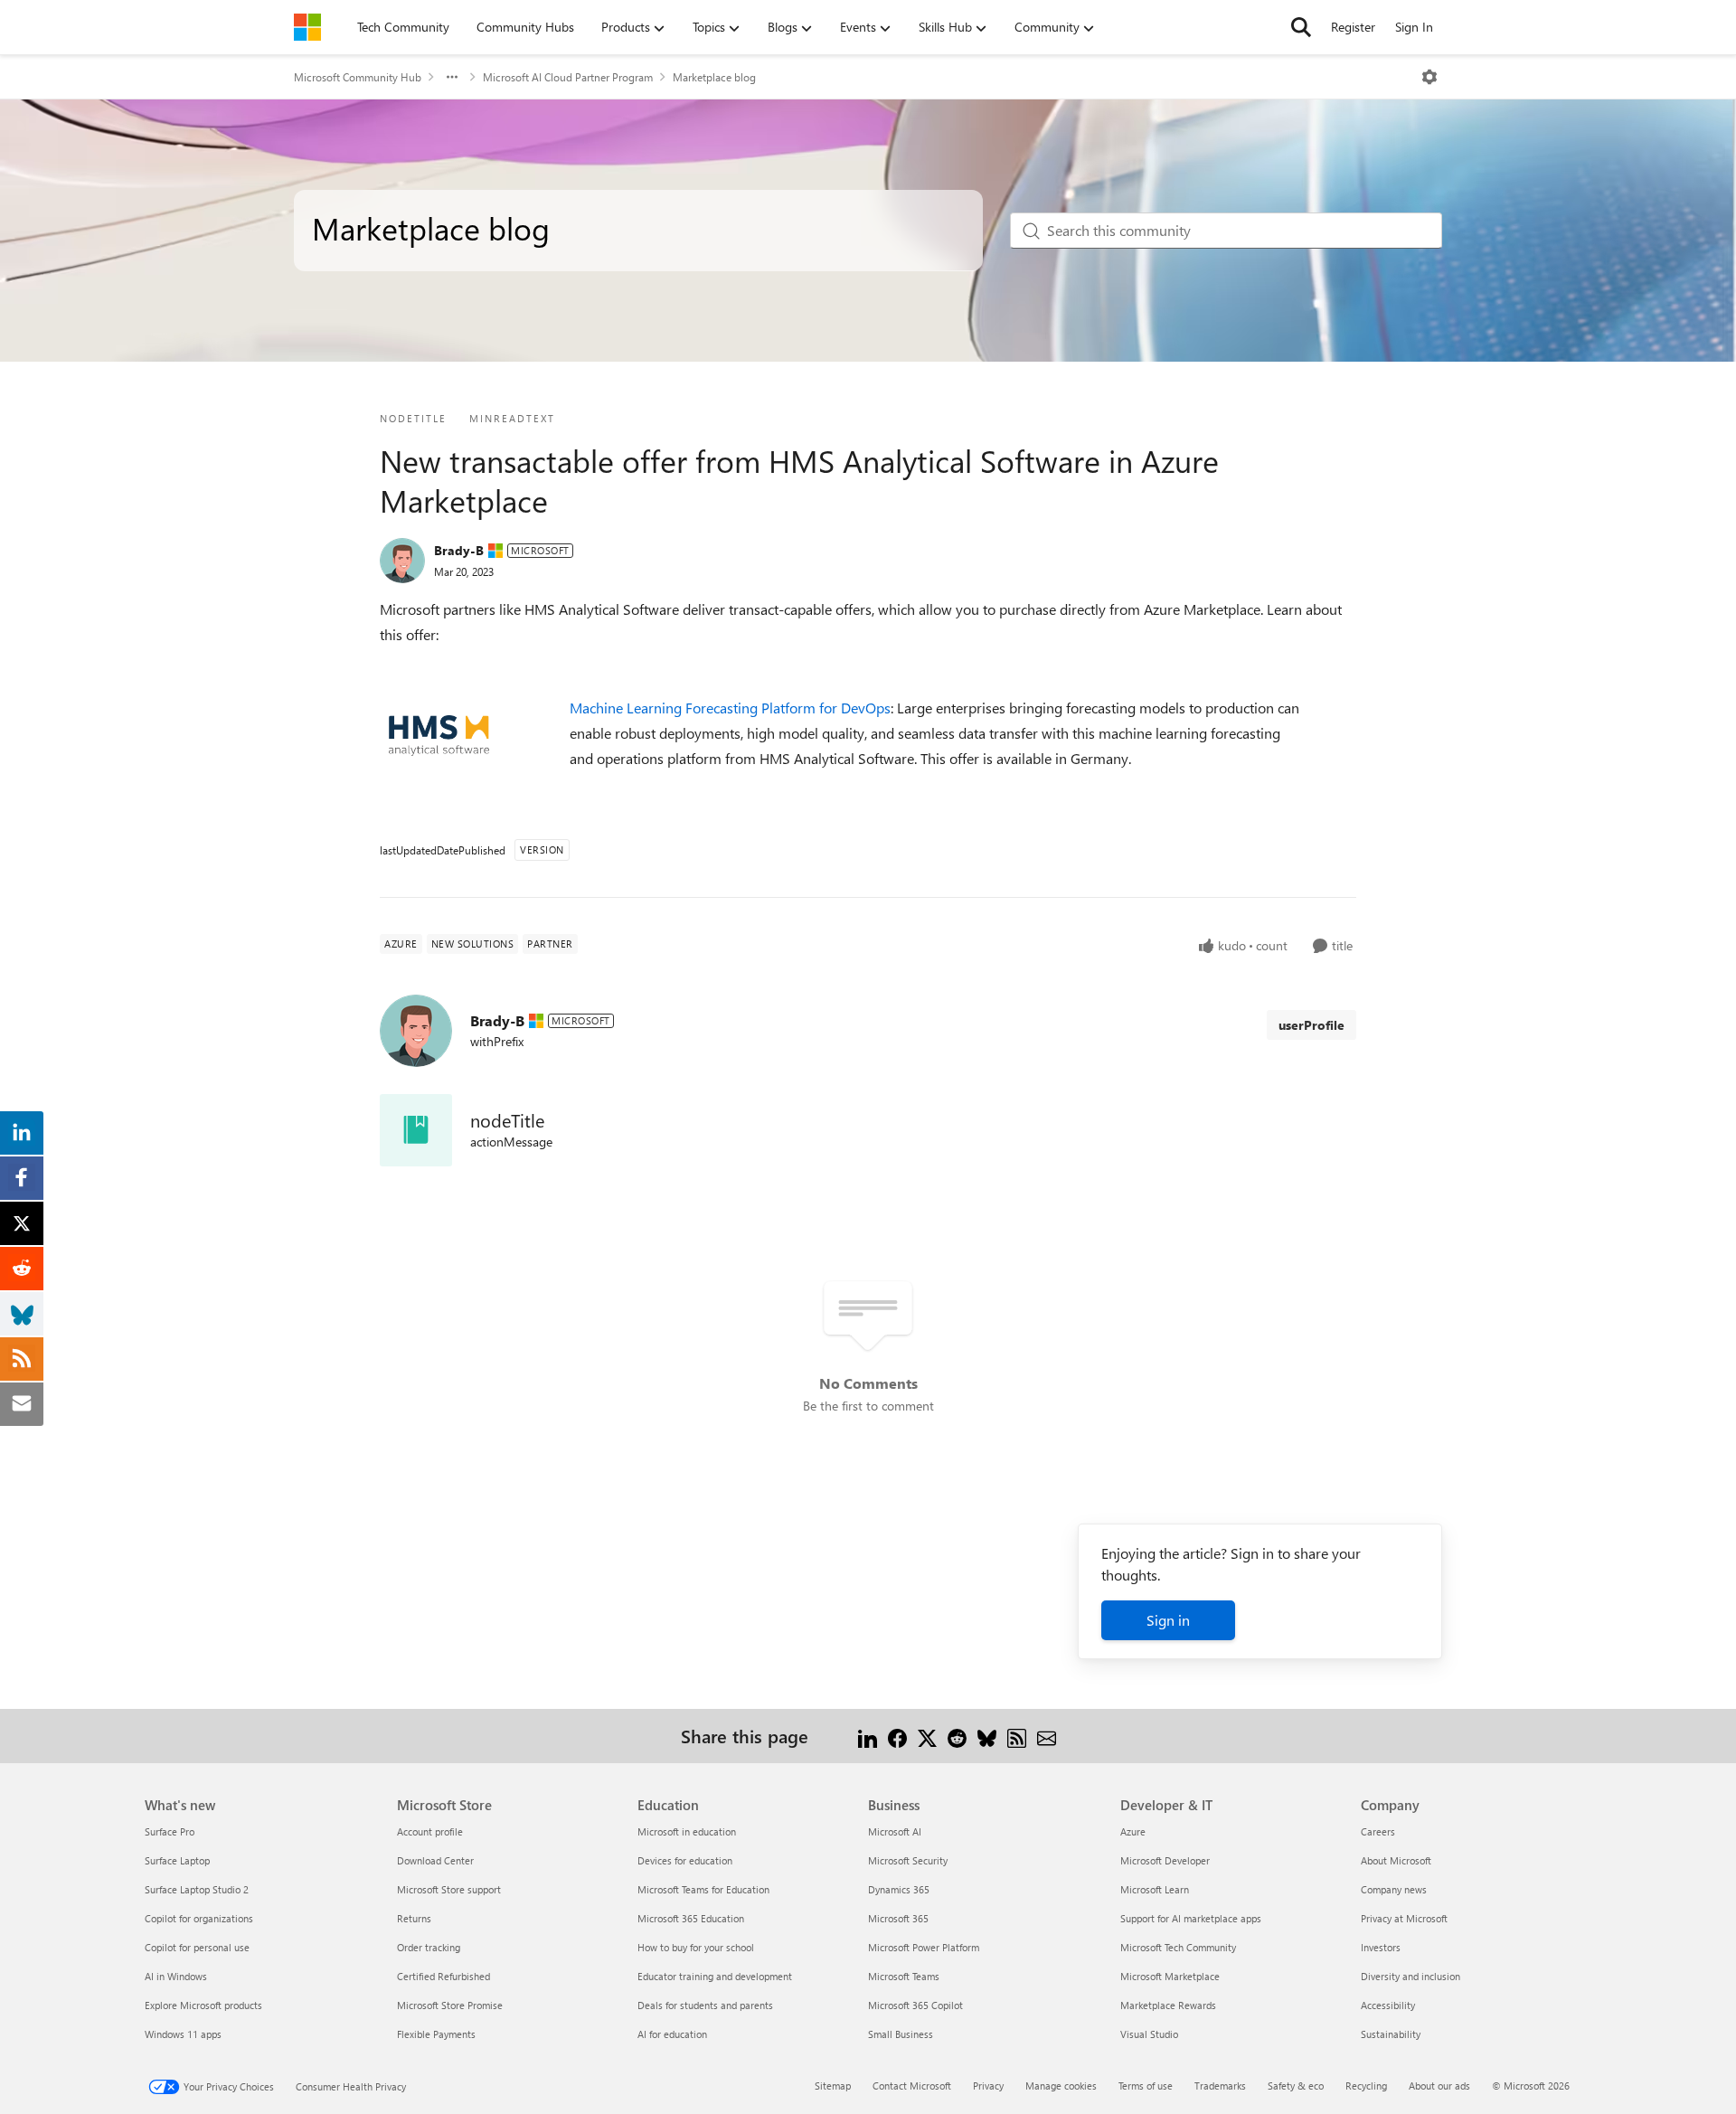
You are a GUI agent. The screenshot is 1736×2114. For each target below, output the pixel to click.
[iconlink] (416, 1130)
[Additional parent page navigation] (452, 77)
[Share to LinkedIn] (868, 1736)
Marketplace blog (714, 77)
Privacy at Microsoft (1404, 1918)
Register (1353, 27)
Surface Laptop (177, 1860)
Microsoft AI (895, 1831)
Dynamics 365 (899, 1889)
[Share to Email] (1047, 1736)
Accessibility (1388, 2005)
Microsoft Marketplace (1170, 1976)
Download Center (435, 1860)
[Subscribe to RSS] (1017, 1736)
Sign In (1414, 27)
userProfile (1311, 1025)
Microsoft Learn (1155, 1889)
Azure (1133, 1831)
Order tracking (429, 1947)
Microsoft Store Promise (450, 2005)
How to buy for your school (696, 1947)
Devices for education (685, 1860)
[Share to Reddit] (957, 1736)
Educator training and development (715, 1976)
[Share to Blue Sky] (987, 1736)
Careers (1378, 1831)
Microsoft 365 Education (691, 1918)
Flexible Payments (436, 2034)
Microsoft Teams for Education (703, 1889)
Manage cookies (1061, 2086)
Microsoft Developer (1165, 1860)
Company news (1394, 1889)
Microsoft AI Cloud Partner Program (568, 77)
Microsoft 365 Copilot (915, 2005)
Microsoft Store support (449, 1889)
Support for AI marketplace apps (1191, 1918)
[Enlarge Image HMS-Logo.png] (439, 736)
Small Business (901, 2034)
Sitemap (833, 2086)
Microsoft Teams (904, 1976)
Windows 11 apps (183, 2034)
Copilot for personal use (197, 1947)
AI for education (672, 2034)
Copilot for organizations (199, 1918)
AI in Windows (176, 1976)
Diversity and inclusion (1410, 1976)
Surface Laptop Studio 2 (197, 1889)
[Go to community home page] (307, 27)
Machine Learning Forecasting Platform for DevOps (730, 708)
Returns (414, 1918)
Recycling (1366, 2086)
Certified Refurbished (443, 1976)
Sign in (1168, 1620)
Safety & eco (1296, 2086)
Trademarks (1220, 2086)
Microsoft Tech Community (1178, 1947)
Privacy (988, 2086)
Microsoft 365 (898, 1918)
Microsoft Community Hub (358, 77)
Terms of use (1146, 2086)
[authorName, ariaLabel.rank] (402, 561)
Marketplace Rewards (1168, 2005)
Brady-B (459, 550)
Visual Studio (1149, 2034)
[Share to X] (927, 1736)
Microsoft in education (687, 1831)
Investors (1381, 1947)
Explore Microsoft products (203, 2005)
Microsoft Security (908, 1860)
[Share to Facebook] (897, 1736)
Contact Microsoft (912, 2086)
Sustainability (1391, 2034)
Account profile (430, 1831)
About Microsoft (1396, 1860)
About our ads (1439, 2086)
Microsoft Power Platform (924, 1947)
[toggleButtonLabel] (1429, 77)
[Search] (1301, 27)
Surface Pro (170, 1831)
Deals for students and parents (705, 2005)
